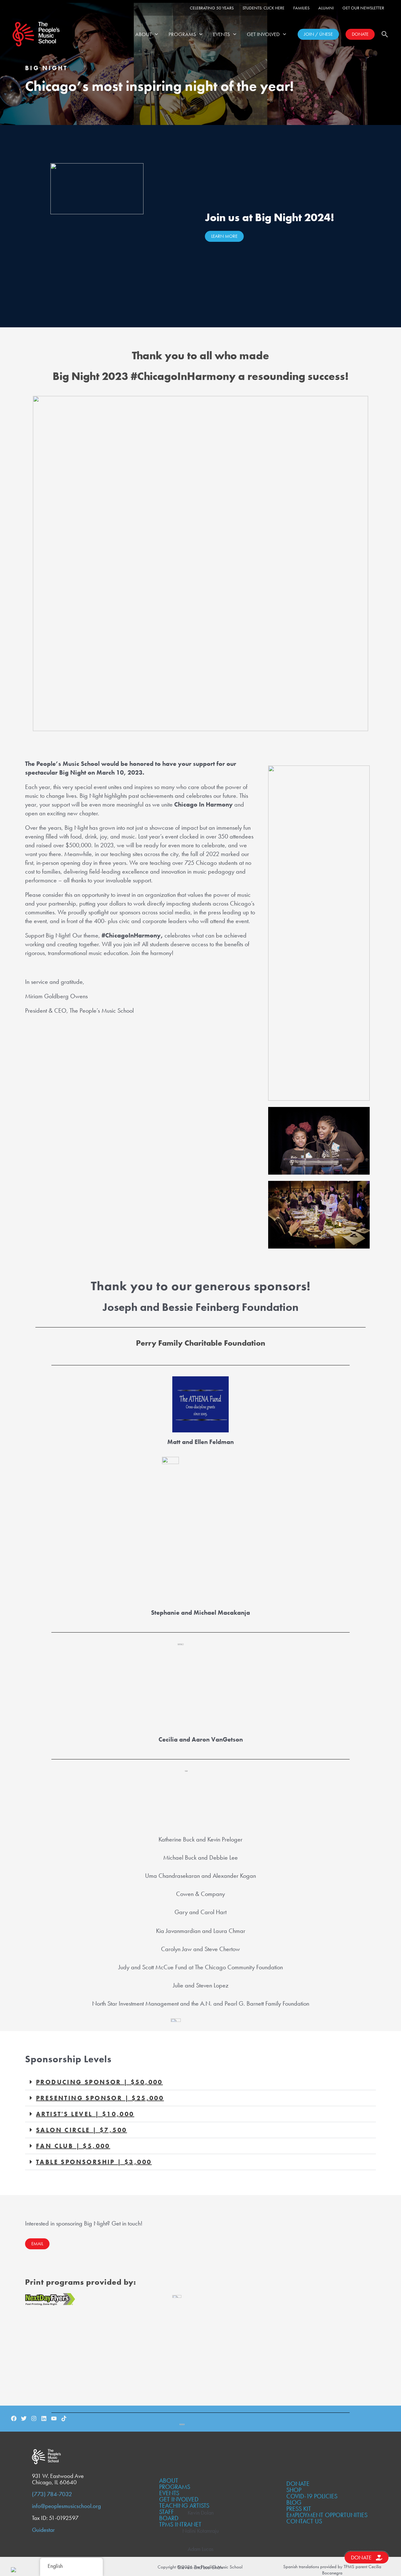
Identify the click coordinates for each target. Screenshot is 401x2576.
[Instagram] (34, 2418)
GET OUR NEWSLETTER (363, 8)
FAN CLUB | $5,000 (73, 2146)
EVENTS (221, 34)
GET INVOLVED (263, 34)
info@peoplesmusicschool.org (66, 2506)
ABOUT (143, 34)
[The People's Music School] (36, 33)
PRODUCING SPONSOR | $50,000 (99, 2082)
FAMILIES (301, 8)
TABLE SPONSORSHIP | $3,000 (94, 2162)
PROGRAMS (182, 34)
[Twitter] (24, 2418)
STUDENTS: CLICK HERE (263, 8)
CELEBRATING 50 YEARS (212, 8)
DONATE (360, 34)
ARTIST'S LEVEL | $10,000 (85, 2114)
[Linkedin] (44, 2418)
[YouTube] (54, 2418)
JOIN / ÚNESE (318, 34)
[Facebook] (14, 2418)
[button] (200, 2082)
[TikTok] (64, 2418)
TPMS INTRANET (180, 2524)
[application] (155, 34)
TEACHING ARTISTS (184, 2506)
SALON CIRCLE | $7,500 (81, 2130)
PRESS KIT (299, 2509)
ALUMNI (326, 8)
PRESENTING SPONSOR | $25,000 (100, 2098)
